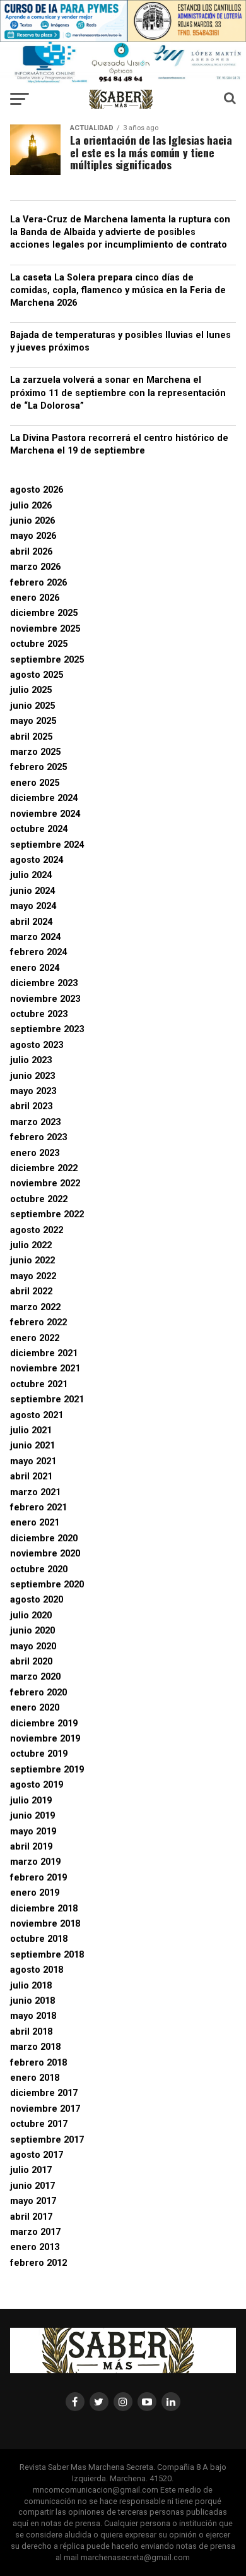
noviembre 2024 (45, 814)
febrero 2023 (38, 1137)
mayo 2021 (33, 1461)
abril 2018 (31, 2032)
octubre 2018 (39, 1939)
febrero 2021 (38, 1508)
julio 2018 (31, 1986)
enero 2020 (35, 1708)
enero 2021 (35, 1523)
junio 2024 (32, 891)
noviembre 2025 (45, 629)
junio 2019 (32, 1816)
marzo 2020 (35, 1677)
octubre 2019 (39, 1754)
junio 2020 (32, 1631)
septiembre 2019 (47, 1770)
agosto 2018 (37, 1970)
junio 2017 (32, 2186)
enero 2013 (35, 2247)
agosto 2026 (37, 490)
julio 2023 (31, 1060)
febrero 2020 (38, 1693)
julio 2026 (31, 506)
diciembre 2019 (44, 1724)
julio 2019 (31, 1801)
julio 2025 (31, 690)
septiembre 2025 (47, 660)
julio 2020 (31, 1616)
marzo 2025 (35, 752)
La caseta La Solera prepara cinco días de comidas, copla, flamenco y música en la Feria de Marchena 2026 (118, 290)
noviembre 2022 (45, 1183)
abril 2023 (31, 1106)
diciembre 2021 (44, 1353)
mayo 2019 (33, 1832)
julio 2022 (31, 1245)
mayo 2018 (33, 2016)
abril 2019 (31, 1847)
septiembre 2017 (47, 2140)
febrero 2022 (38, 1322)
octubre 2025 (39, 644)
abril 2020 (31, 1662)
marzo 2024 (35, 937)
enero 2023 (35, 1153)
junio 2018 (32, 2001)
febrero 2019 (38, 1878)
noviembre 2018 (45, 1924)
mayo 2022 (33, 1276)
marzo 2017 (35, 2232)
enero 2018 (35, 2078)
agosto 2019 (37, 1785)
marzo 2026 (35, 567)
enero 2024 (35, 968)
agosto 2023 (37, 1045)
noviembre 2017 (45, 2109)
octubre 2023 (39, 1014)
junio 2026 (32, 521)
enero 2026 (35, 598)
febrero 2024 (38, 952)
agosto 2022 (37, 1230)
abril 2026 (31, 552)
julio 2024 (31, 875)
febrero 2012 (38, 2263)
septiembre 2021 (47, 1399)
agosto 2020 (37, 1600)
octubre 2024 (39, 829)
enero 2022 (35, 1338)
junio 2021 (32, 1446)
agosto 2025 (37, 675)
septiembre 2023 (47, 1029)
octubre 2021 (39, 1384)
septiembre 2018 (47, 1955)
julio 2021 (31, 1430)
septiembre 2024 (47, 845)
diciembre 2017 (44, 2093)
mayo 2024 (33, 906)
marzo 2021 (35, 1492)
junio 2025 (32, 706)
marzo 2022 (35, 1307)
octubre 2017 (39, 2124)
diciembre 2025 (44, 613)
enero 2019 (35, 1893)
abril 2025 (31, 737)
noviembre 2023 (45, 999)
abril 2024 (31, 922)
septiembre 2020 (47, 1585)
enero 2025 (35, 783)
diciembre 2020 (44, 1538)
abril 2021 (31, 1477)
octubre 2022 (39, 1199)
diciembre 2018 (44, 1909)
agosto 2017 (37, 2155)
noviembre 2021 (45, 1369)
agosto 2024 (37, 860)
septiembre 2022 (47, 1214)
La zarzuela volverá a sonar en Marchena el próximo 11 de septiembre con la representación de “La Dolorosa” (118, 393)
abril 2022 (31, 1291)
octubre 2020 (39, 1569)
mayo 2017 (33, 2201)
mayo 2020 (33, 1646)
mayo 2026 (33, 536)
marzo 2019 (35, 1862)
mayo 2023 (33, 1091)
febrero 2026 (38, 583)
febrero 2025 (38, 767)
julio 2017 (31, 2170)
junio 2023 (32, 1076)
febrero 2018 (38, 2063)
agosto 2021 (37, 1415)
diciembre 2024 (44, 798)
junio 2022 (32, 1261)
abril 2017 (31, 2217)
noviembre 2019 (45, 1739)
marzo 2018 (35, 2047)
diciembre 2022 (44, 1168)
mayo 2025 (33, 721)
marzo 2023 (35, 1122)
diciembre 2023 (44, 983)
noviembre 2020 (45, 1554)
